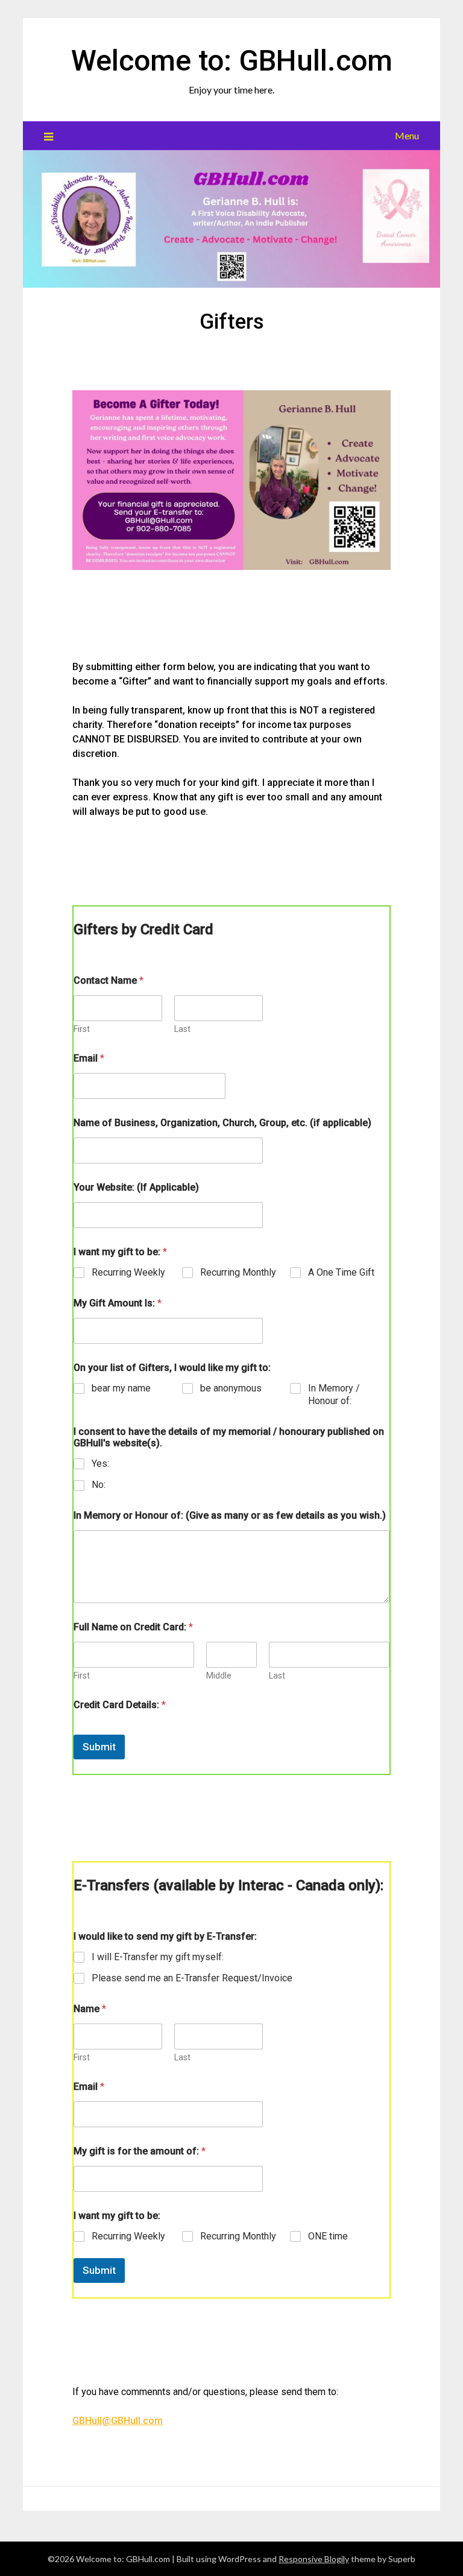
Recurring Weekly (128, 1272)
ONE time (328, 2236)
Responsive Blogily (314, 2559)
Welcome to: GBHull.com (232, 61)
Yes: (100, 1464)
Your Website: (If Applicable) (136, 1187)
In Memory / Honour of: (334, 1394)
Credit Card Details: (120, 1705)
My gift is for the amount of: (140, 2151)
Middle (219, 1676)
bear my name (121, 1388)
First (82, 1029)
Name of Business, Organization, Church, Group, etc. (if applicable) (222, 1123)
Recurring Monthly (238, 1272)
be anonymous (231, 1388)
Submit (99, 1747)
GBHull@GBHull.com (118, 2421)
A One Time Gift (341, 1272)
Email (89, 1058)
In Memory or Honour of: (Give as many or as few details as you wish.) (230, 1515)
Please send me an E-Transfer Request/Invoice (192, 1978)
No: (99, 1485)
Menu (407, 135)
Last (182, 1029)
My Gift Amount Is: (118, 1303)
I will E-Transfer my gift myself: (158, 1957)
